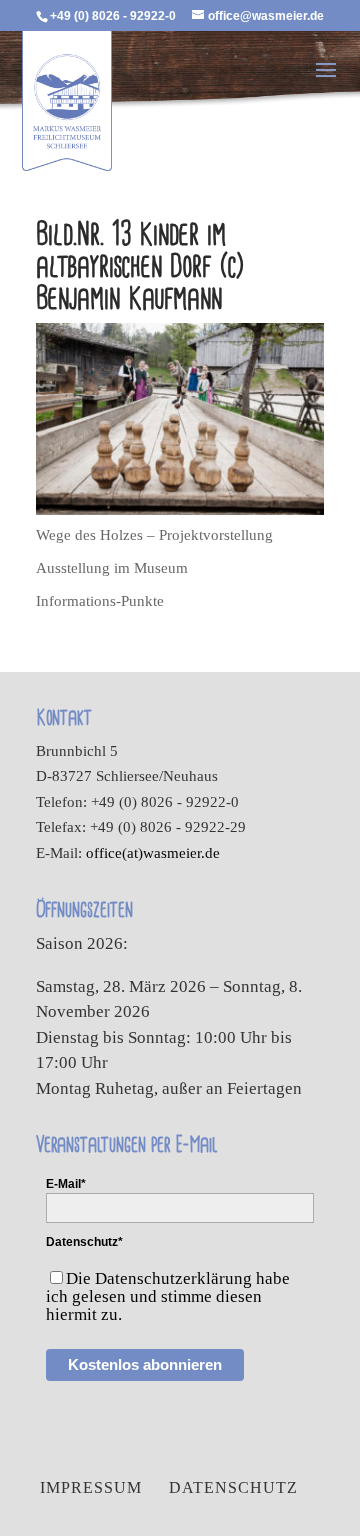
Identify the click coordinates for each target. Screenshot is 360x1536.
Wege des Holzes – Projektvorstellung (154, 535)
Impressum (91, 1487)
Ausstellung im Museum (112, 568)
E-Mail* (66, 1184)
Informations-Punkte (100, 601)
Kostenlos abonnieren (145, 1364)
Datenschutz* (84, 1242)
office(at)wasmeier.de (153, 853)
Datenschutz (233, 1487)
